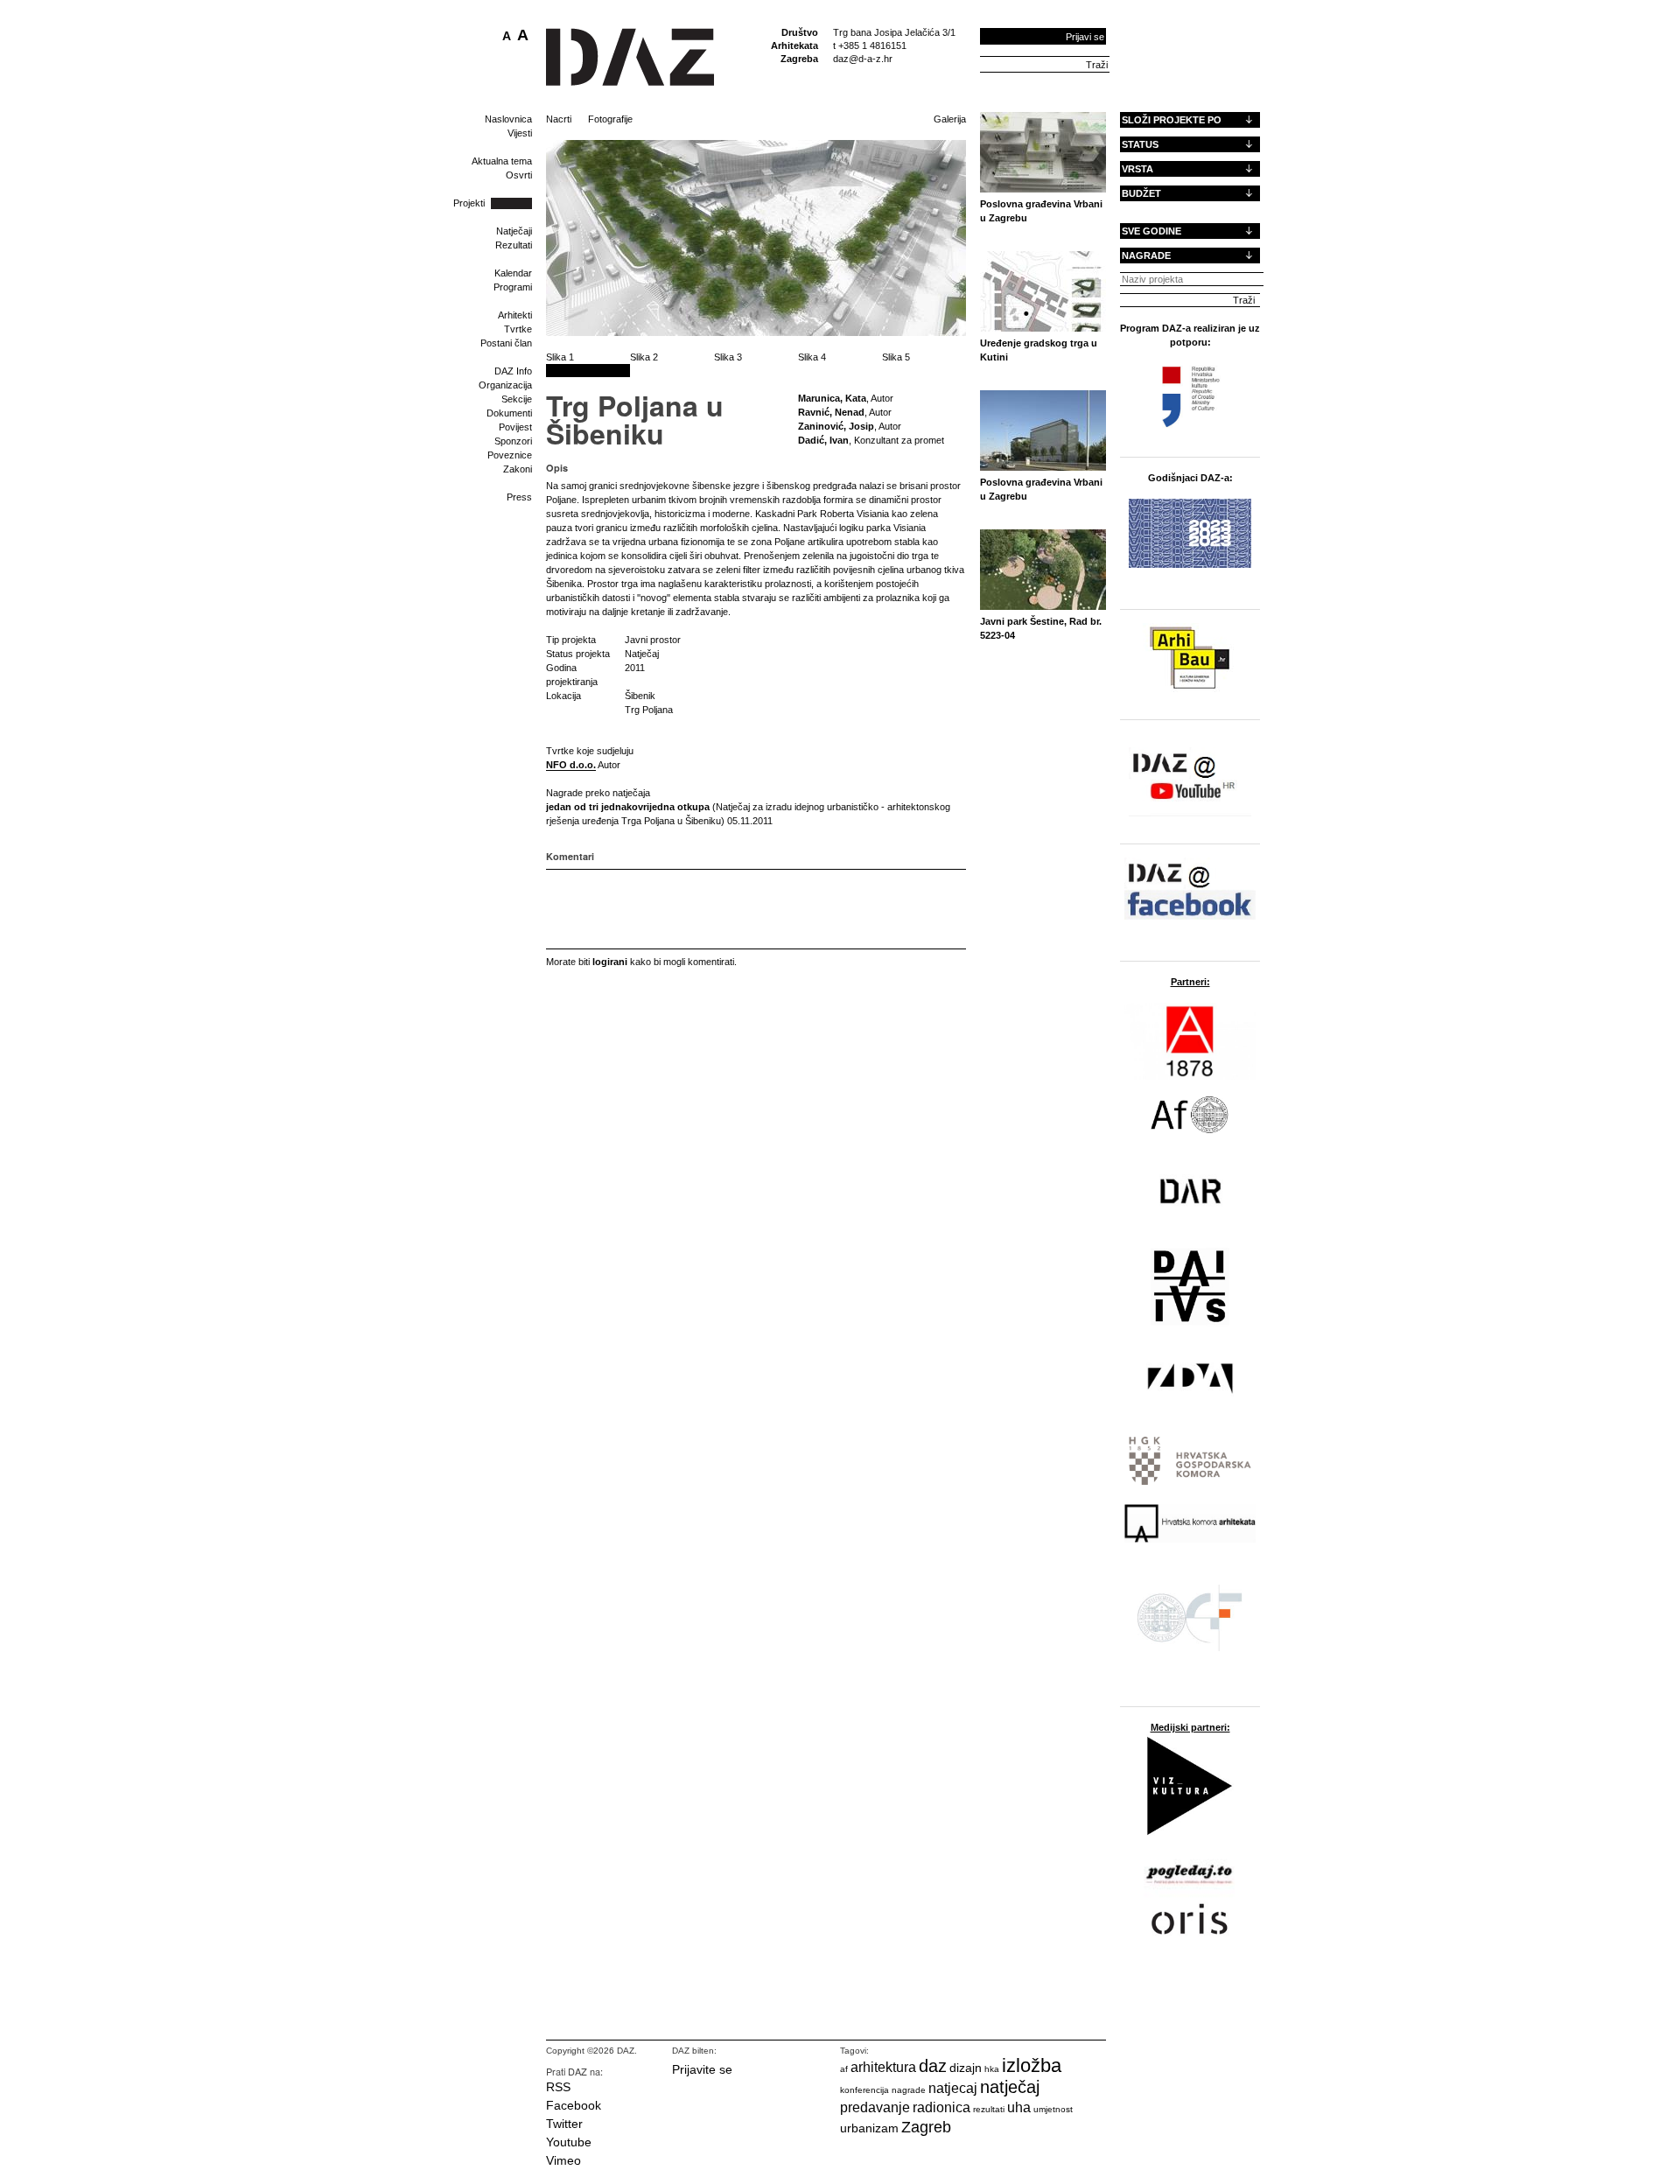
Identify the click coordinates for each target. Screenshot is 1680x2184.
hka (992, 2069)
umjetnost (1053, 2109)
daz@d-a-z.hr (863, 59)
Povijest (515, 427)
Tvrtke (518, 329)
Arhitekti (515, 315)
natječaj (1010, 2087)
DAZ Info (513, 371)
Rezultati (514, 245)
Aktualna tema (502, 161)
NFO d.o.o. (571, 765)
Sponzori (513, 441)
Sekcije (517, 399)
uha (1019, 2107)
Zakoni (518, 469)
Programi (513, 287)
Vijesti (520, 133)
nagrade (909, 2090)
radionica (941, 2107)
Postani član (506, 343)
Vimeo (563, 2160)
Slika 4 (812, 357)
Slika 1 (560, 357)
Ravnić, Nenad (831, 412)
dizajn (966, 2068)
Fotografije (610, 119)
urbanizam (869, 2128)
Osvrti (519, 175)
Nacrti (559, 119)
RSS (558, 2087)
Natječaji (514, 231)
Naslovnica (508, 119)
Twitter (564, 2124)
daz (933, 2066)
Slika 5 (896, 357)
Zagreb (926, 2127)
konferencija (864, 2090)
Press (519, 497)
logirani (610, 962)
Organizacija (505, 385)
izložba (1032, 2065)
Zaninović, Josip (836, 426)
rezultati (989, 2109)
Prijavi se (1085, 37)
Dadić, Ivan (823, 440)
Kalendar (513, 273)
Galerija (950, 119)
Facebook (574, 2105)
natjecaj (953, 2088)
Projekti (469, 203)
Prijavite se (702, 2069)
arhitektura (883, 2067)
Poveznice (510, 455)
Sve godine (1151, 231)
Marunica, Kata (832, 398)
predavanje (875, 2107)
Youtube (569, 2142)
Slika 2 (644, 357)
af (844, 2069)
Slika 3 (728, 357)
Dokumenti (509, 413)
